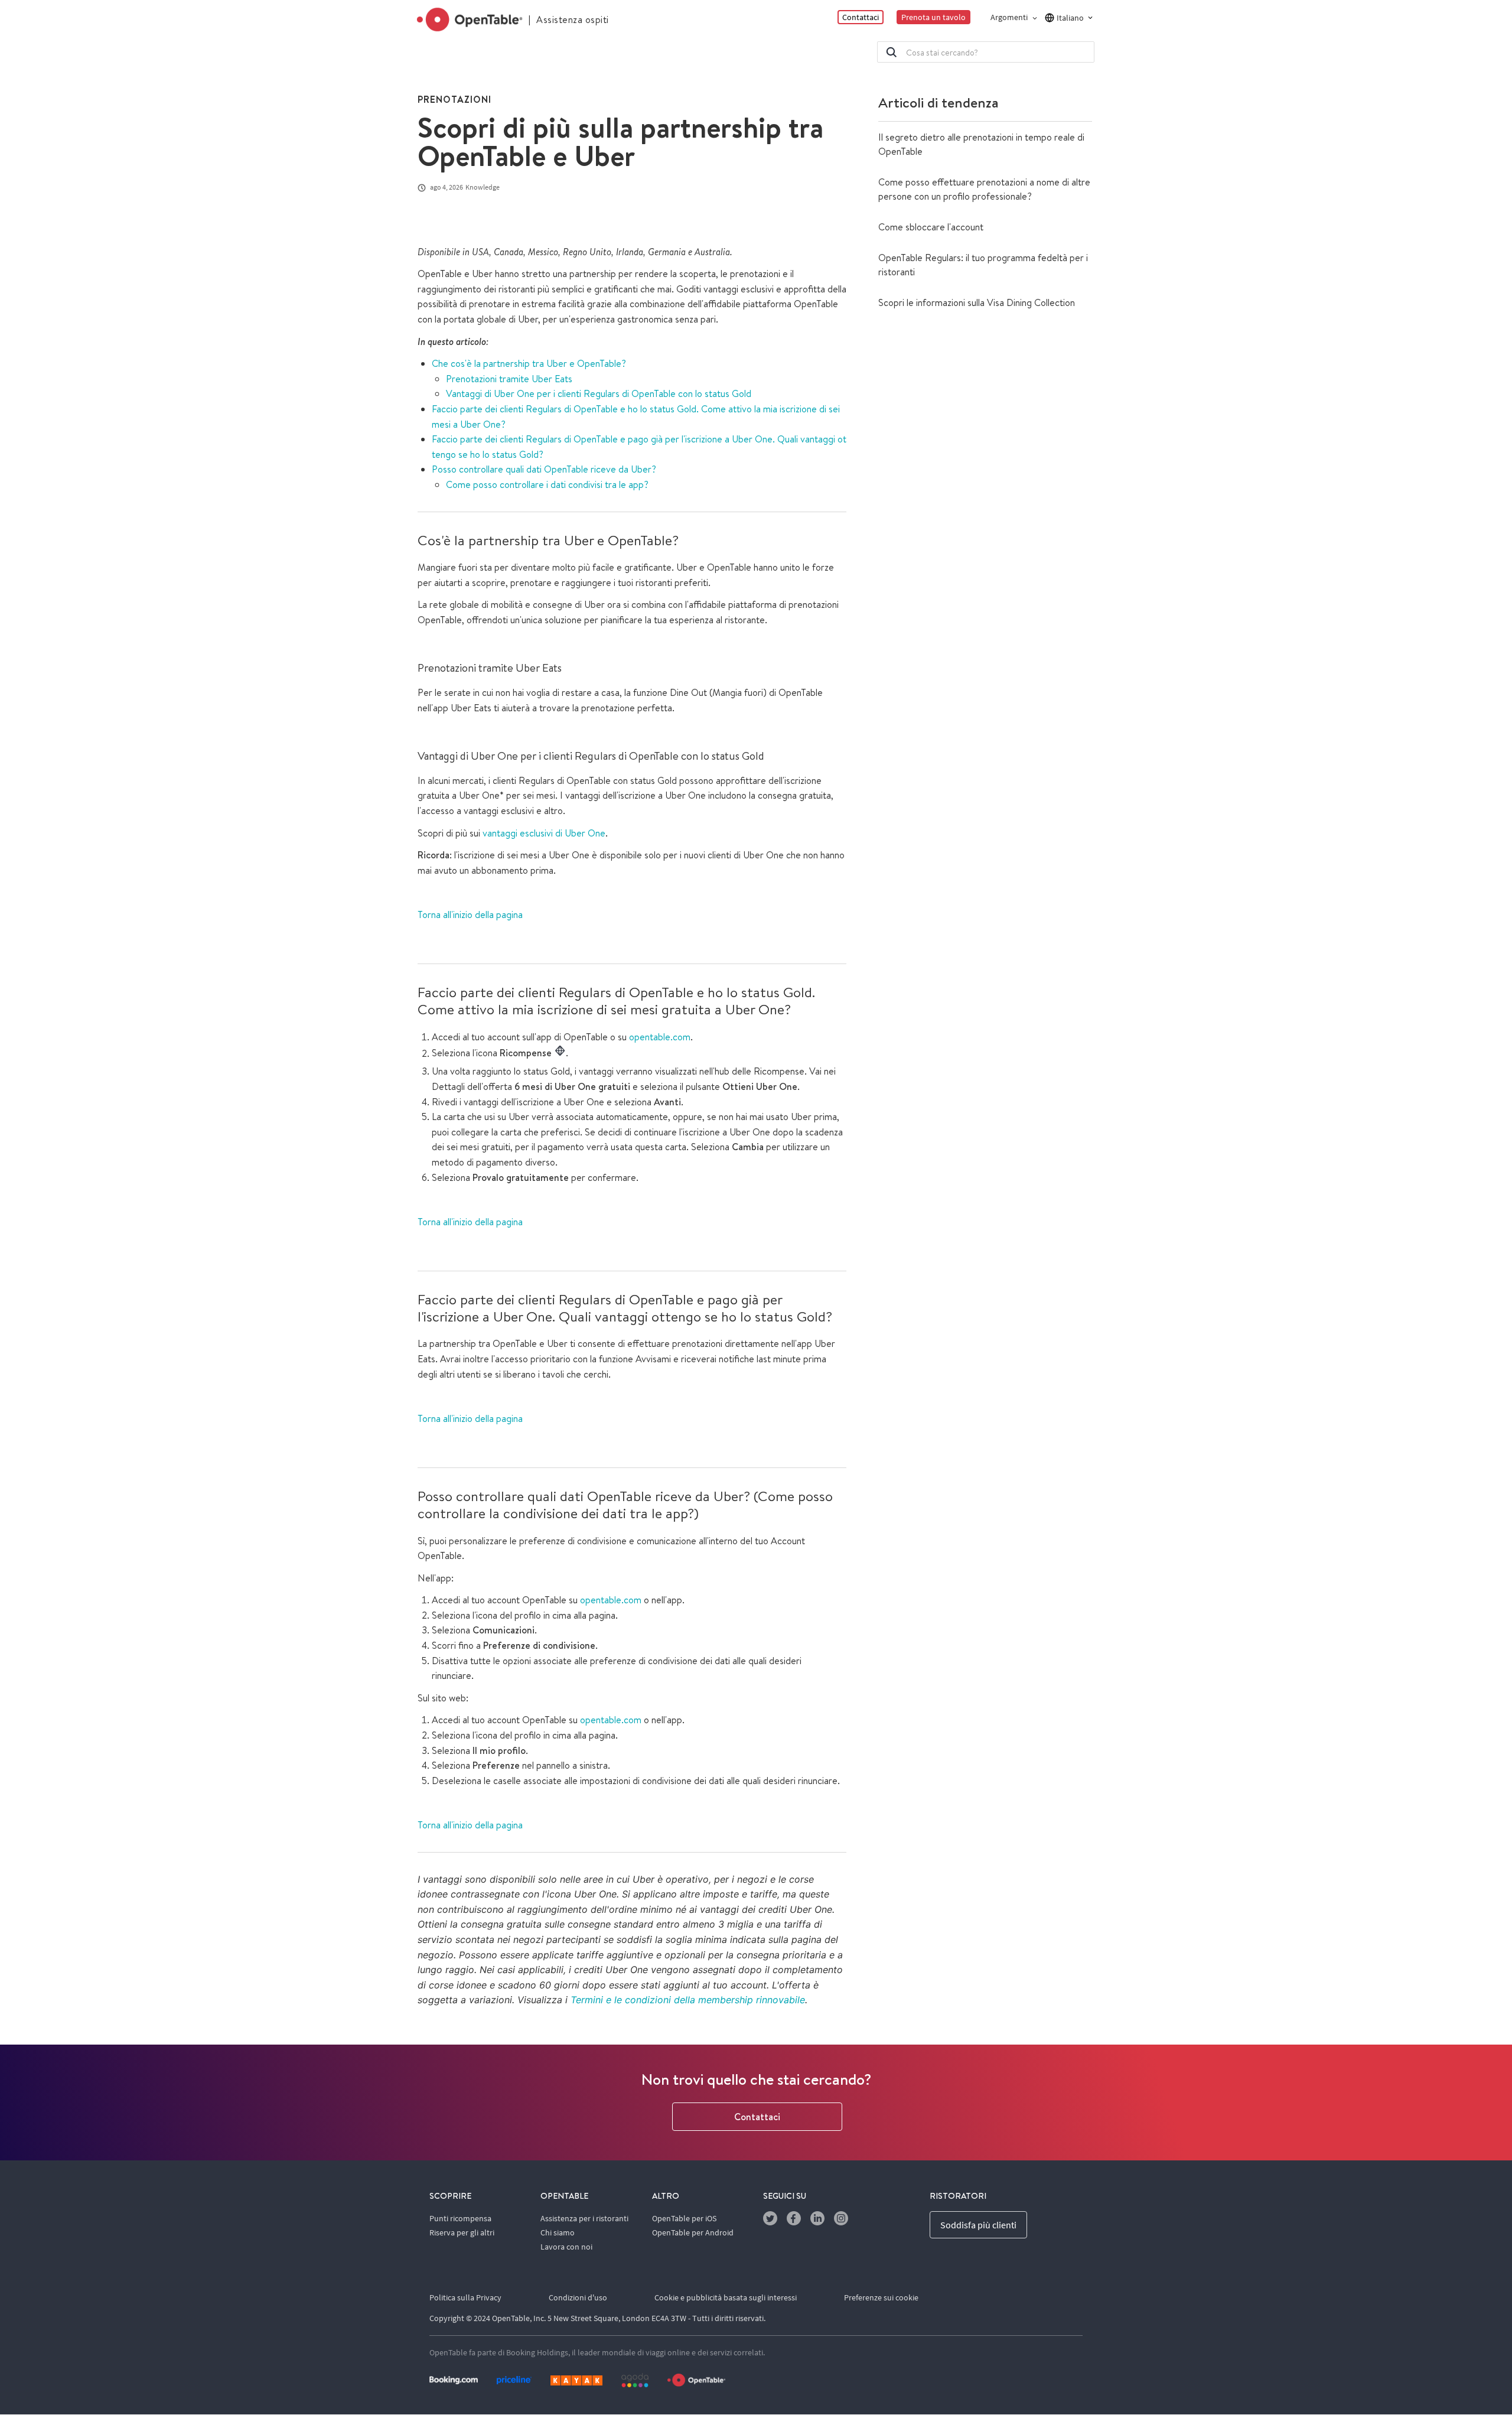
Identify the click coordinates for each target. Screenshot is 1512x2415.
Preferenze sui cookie (881, 2297)
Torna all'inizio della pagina (470, 914)
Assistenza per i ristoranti (584, 2218)
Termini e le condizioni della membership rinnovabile (688, 2000)
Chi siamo (558, 2232)
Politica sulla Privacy (465, 2297)
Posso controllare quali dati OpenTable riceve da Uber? (545, 469)
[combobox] (986, 52)
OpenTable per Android (693, 2232)
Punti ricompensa (460, 2218)
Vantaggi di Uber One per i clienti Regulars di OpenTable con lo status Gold (599, 393)
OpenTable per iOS (684, 2218)
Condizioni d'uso (578, 2297)
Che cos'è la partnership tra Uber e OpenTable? (529, 363)
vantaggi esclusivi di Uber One (544, 833)
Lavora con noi (566, 2247)
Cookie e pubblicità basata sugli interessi (726, 2297)
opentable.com (660, 1037)
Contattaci (757, 2117)
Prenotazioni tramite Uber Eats (509, 379)
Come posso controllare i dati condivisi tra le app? (547, 484)
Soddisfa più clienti (978, 2225)
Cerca (891, 52)
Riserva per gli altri (462, 2232)
